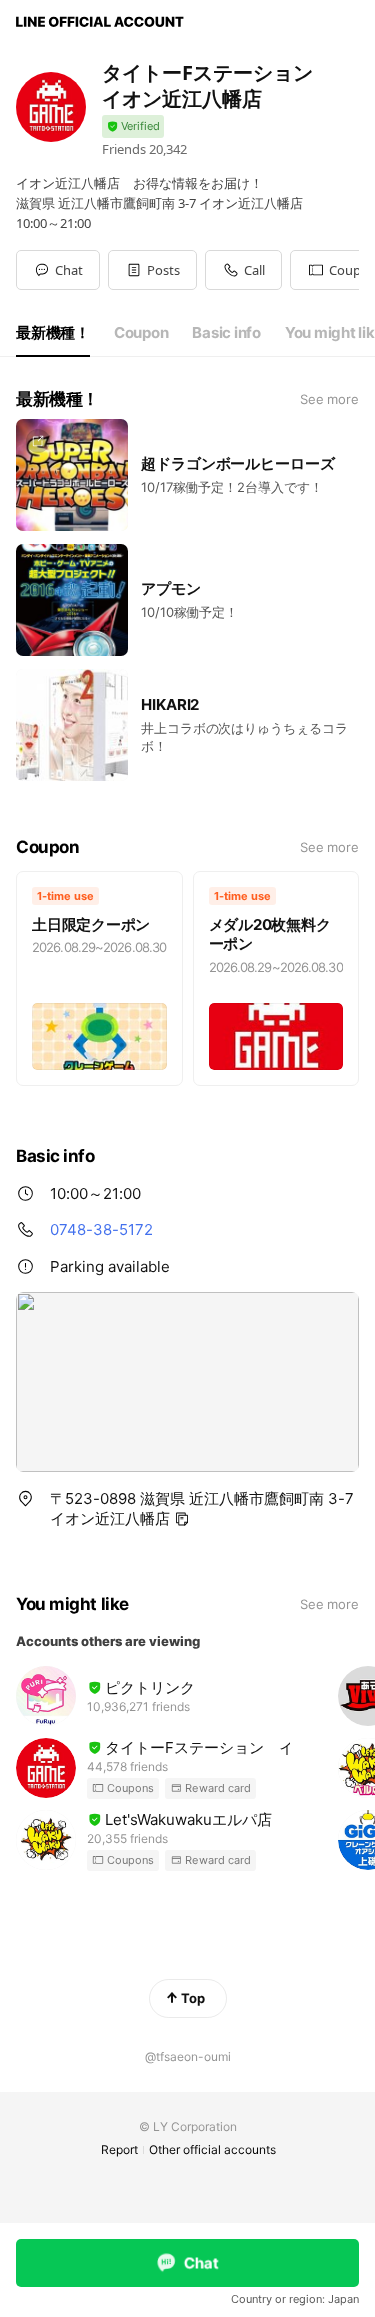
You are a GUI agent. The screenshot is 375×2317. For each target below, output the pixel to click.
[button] (152, 270)
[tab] (53, 333)
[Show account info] (133, 126)
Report (119, 2149)
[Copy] (182, 1519)
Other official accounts (212, 2149)
